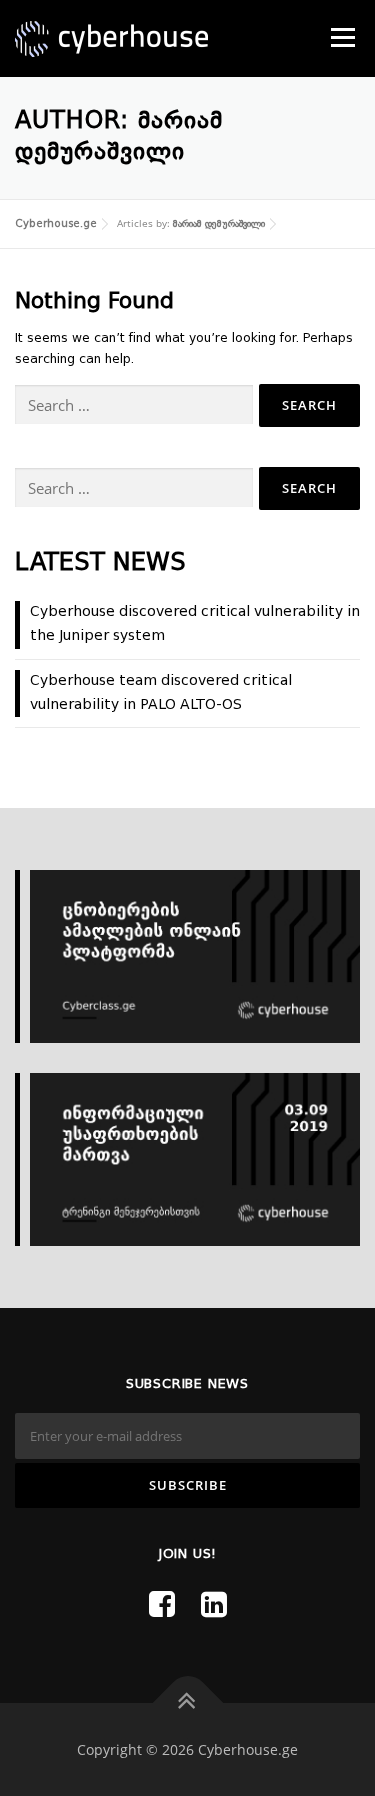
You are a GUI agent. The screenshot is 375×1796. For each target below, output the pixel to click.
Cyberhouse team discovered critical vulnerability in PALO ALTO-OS (161, 693)
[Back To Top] (187, 1703)
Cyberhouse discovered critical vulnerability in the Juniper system (195, 624)
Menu (341, 37)
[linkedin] (214, 1607)
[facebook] (162, 1607)
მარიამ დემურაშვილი (219, 224)
